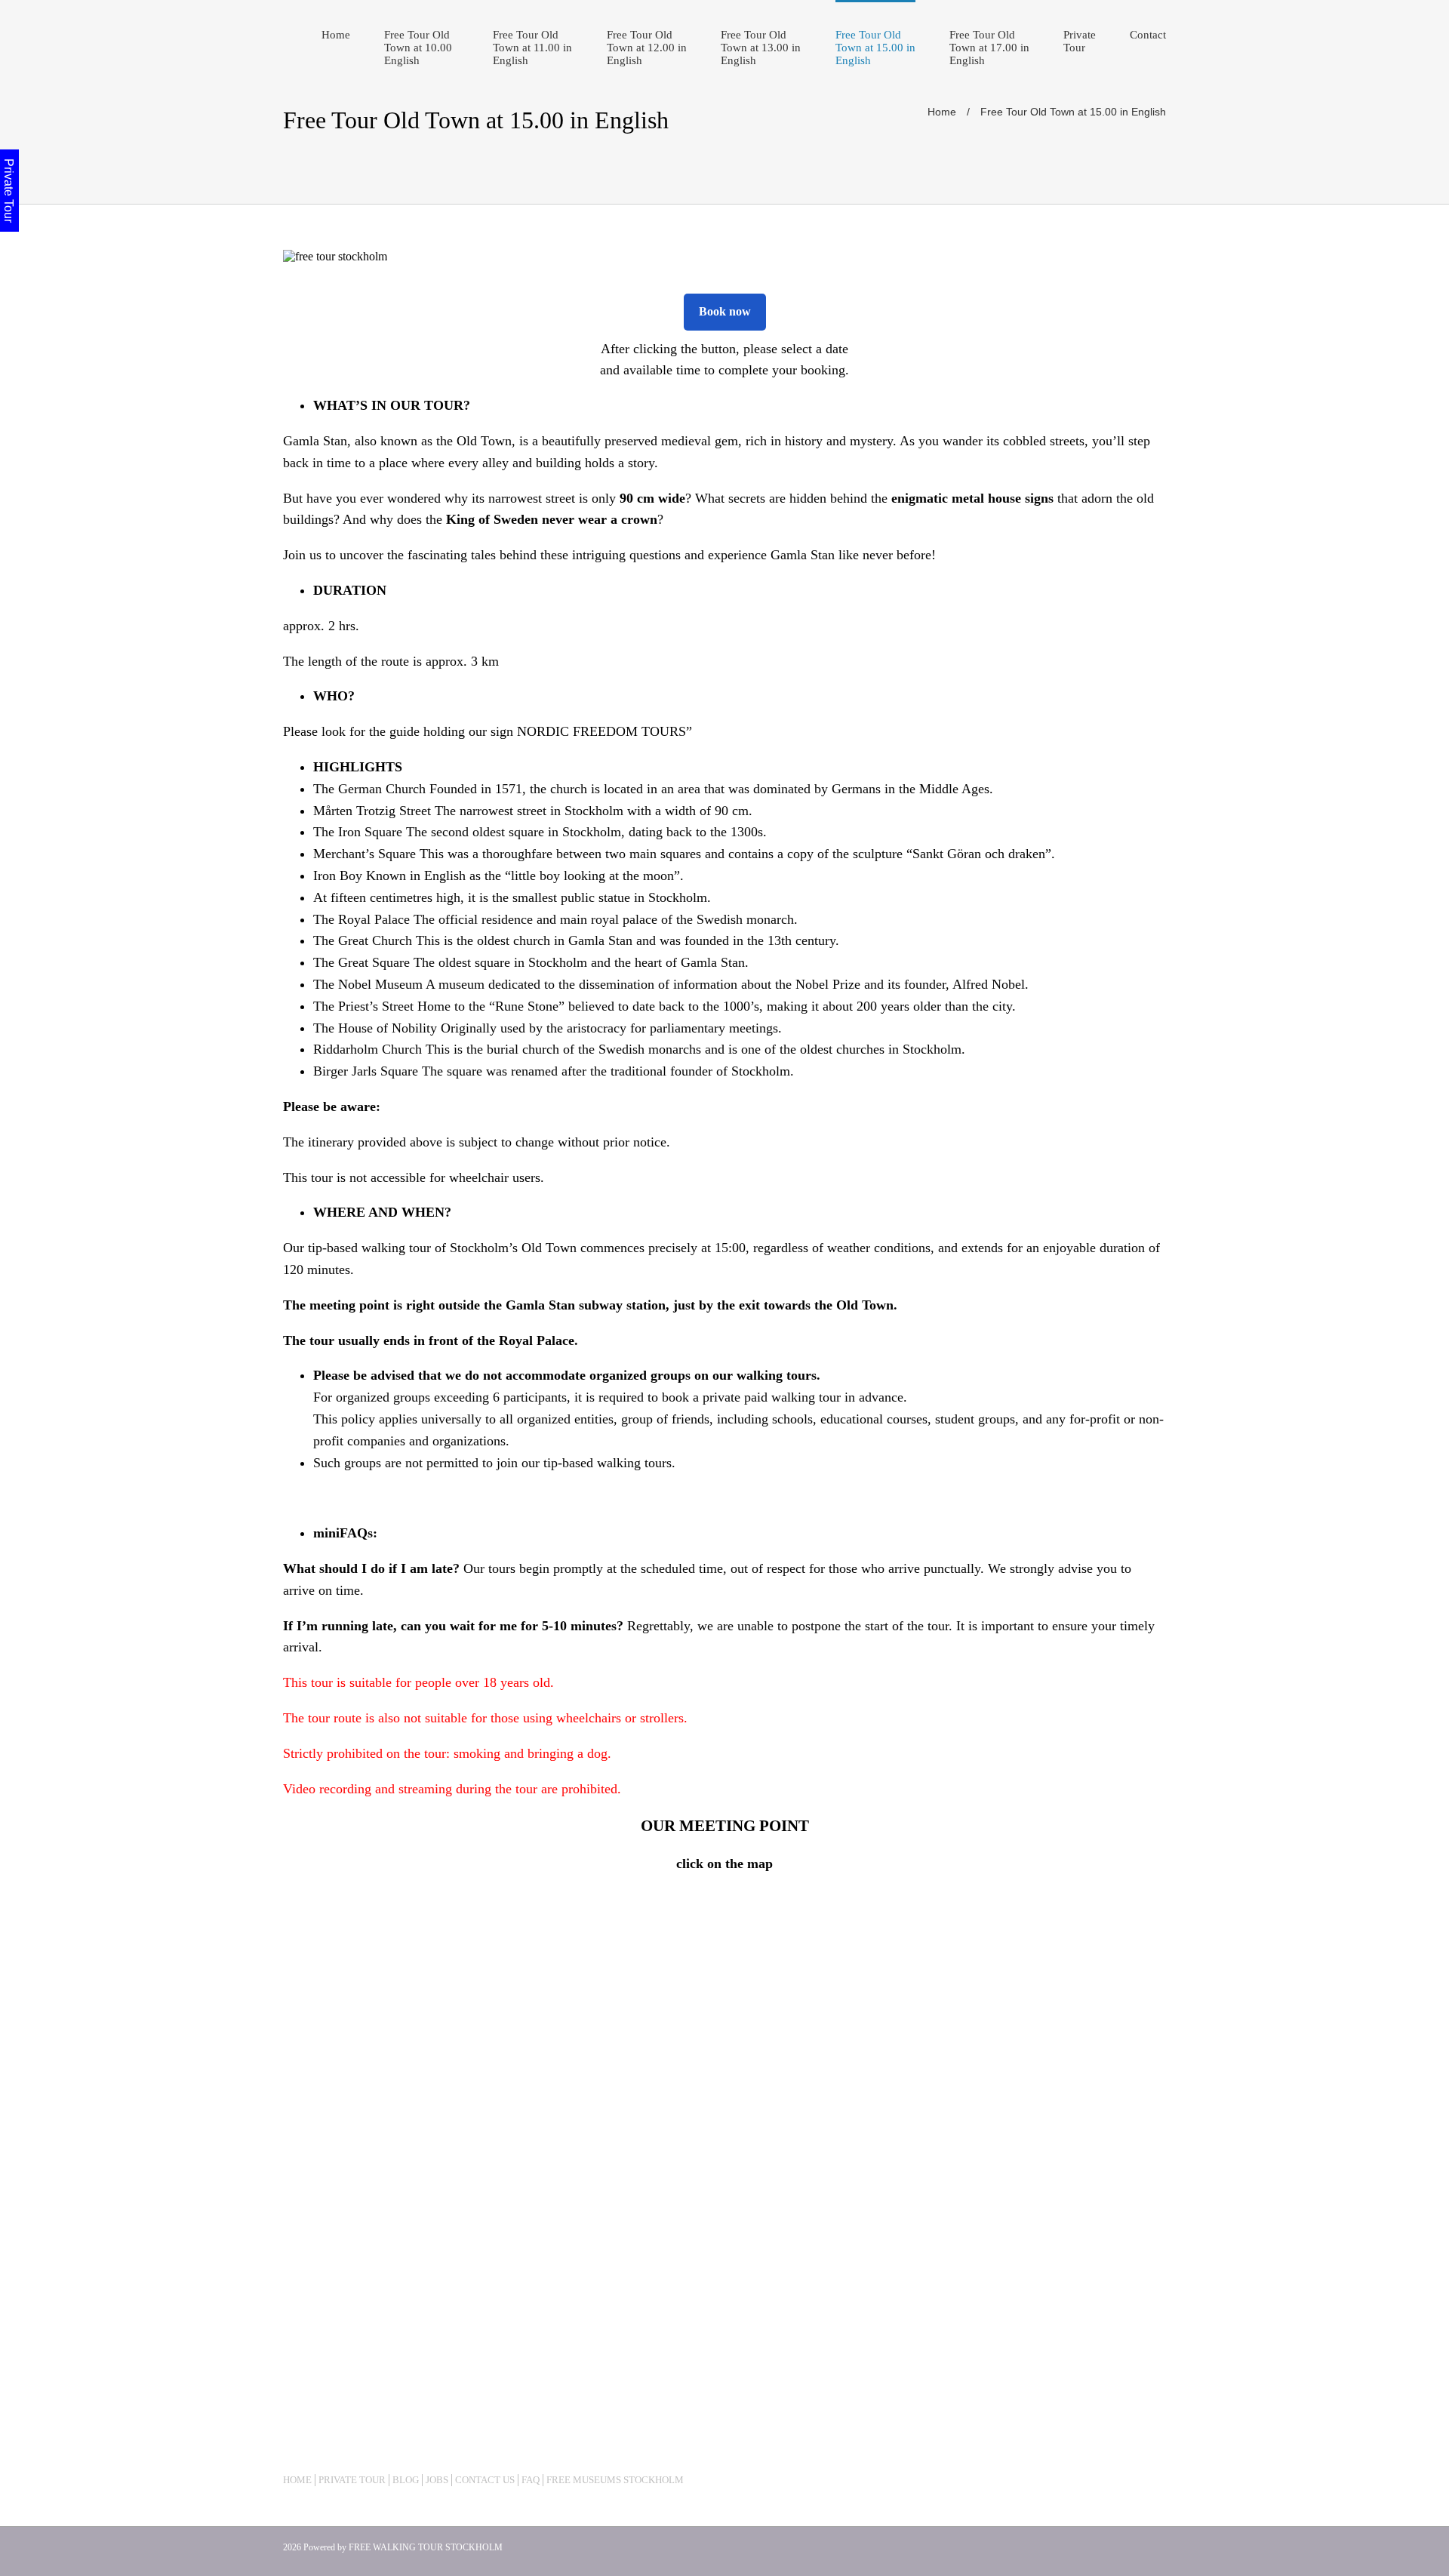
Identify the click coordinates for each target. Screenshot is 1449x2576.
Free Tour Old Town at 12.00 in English (647, 48)
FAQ (531, 2480)
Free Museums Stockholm (615, 2480)
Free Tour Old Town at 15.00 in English (875, 48)
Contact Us (485, 2480)
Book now (725, 311)
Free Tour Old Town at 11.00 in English (532, 48)
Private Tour (1080, 41)
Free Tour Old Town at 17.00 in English (989, 48)
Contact (1148, 35)
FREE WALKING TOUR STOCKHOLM (426, 2547)
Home (336, 35)
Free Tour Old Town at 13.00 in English (761, 48)
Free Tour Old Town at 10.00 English (418, 48)
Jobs (437, 2480)
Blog (406, 2480)
